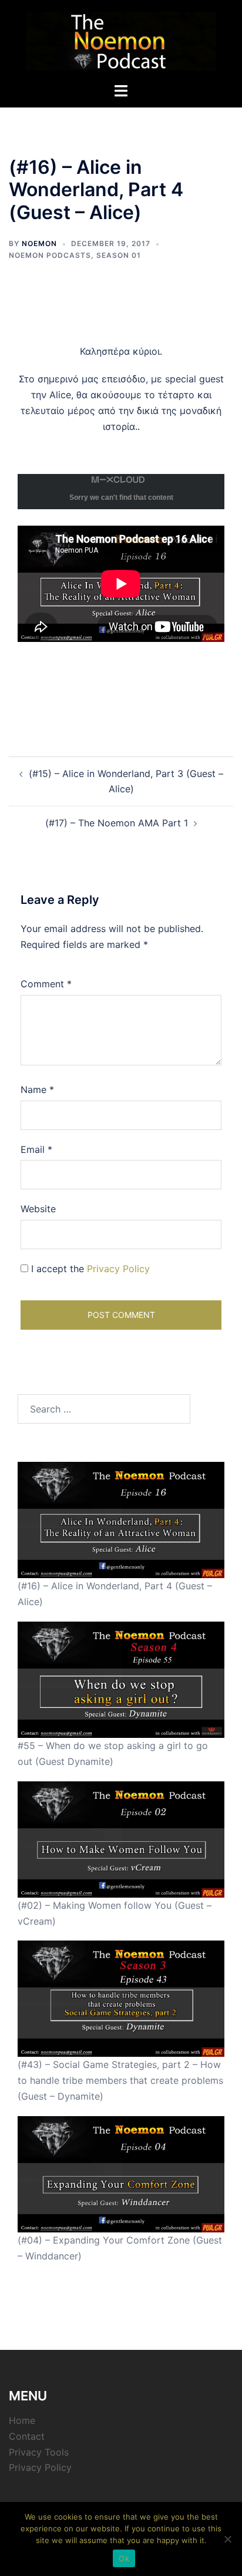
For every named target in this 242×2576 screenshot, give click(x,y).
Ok (124, 2558)
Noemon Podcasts (50, 255)
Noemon (39, 243)
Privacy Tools (39, 2452)
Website (38, 1209)
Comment (46, 984)
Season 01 (119, 255)
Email (36, 1149)
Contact (27, 2436)
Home (22, 2420)
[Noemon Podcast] (121, 40)
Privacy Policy (118, 1269)
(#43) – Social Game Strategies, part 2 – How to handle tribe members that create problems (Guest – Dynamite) (120, 2080)
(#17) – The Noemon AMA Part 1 (117, 823)
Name (37, 1089)
